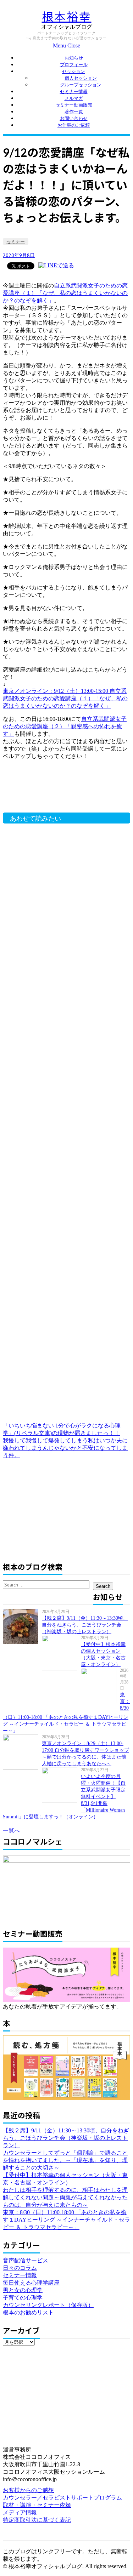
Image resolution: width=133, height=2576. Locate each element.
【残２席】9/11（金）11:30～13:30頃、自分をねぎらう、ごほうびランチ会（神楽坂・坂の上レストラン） (85, 1625)
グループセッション (81, 85)
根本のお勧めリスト (28, 2312)
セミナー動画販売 (74, 105)
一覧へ (11, 1831)
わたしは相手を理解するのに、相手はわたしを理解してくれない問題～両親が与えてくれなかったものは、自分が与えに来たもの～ (65, 2197)
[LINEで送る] (56, 265)
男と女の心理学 (23, 2290)
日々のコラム (20, 2268)
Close (74, 45)
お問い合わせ (74, 118)
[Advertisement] (63, 790)
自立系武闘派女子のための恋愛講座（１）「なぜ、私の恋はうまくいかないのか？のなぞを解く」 (65, 293)
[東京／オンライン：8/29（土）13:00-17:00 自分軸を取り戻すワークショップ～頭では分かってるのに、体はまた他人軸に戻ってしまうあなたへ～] (22, 1752)
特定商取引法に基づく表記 (37, 2520)
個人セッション (81, 78)
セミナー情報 (74, 92)
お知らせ (74, 58)
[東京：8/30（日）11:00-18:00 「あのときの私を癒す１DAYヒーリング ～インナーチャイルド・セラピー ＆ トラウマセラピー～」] (100, 1686)
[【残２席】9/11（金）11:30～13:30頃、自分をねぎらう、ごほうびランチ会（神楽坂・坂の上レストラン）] (22, 1626)
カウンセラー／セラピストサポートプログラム (62, 2498)
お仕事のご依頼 (74, 125)
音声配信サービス (26, 2260)
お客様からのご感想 (28, 2490)
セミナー (16, 242)
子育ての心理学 (23, 2298)
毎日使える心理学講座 (31, 2283)
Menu (59, 45)
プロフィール (74, 65)
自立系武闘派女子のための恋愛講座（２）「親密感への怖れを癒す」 (65, 726)
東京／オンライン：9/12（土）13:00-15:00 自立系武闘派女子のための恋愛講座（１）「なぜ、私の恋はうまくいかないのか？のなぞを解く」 (65, 698)
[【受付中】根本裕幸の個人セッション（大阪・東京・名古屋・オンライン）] (61, 1653)
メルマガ (74, 98)
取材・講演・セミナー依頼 (37, 2505)
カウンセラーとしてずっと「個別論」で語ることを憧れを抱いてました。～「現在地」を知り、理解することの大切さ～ (65, 2160)
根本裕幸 (67, 16)
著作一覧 (74, 112)
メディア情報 (20, 2512)
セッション (74, 71)
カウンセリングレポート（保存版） (48, 2305)
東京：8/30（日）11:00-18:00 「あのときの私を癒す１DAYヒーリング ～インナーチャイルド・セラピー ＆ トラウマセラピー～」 (66, 2220)
